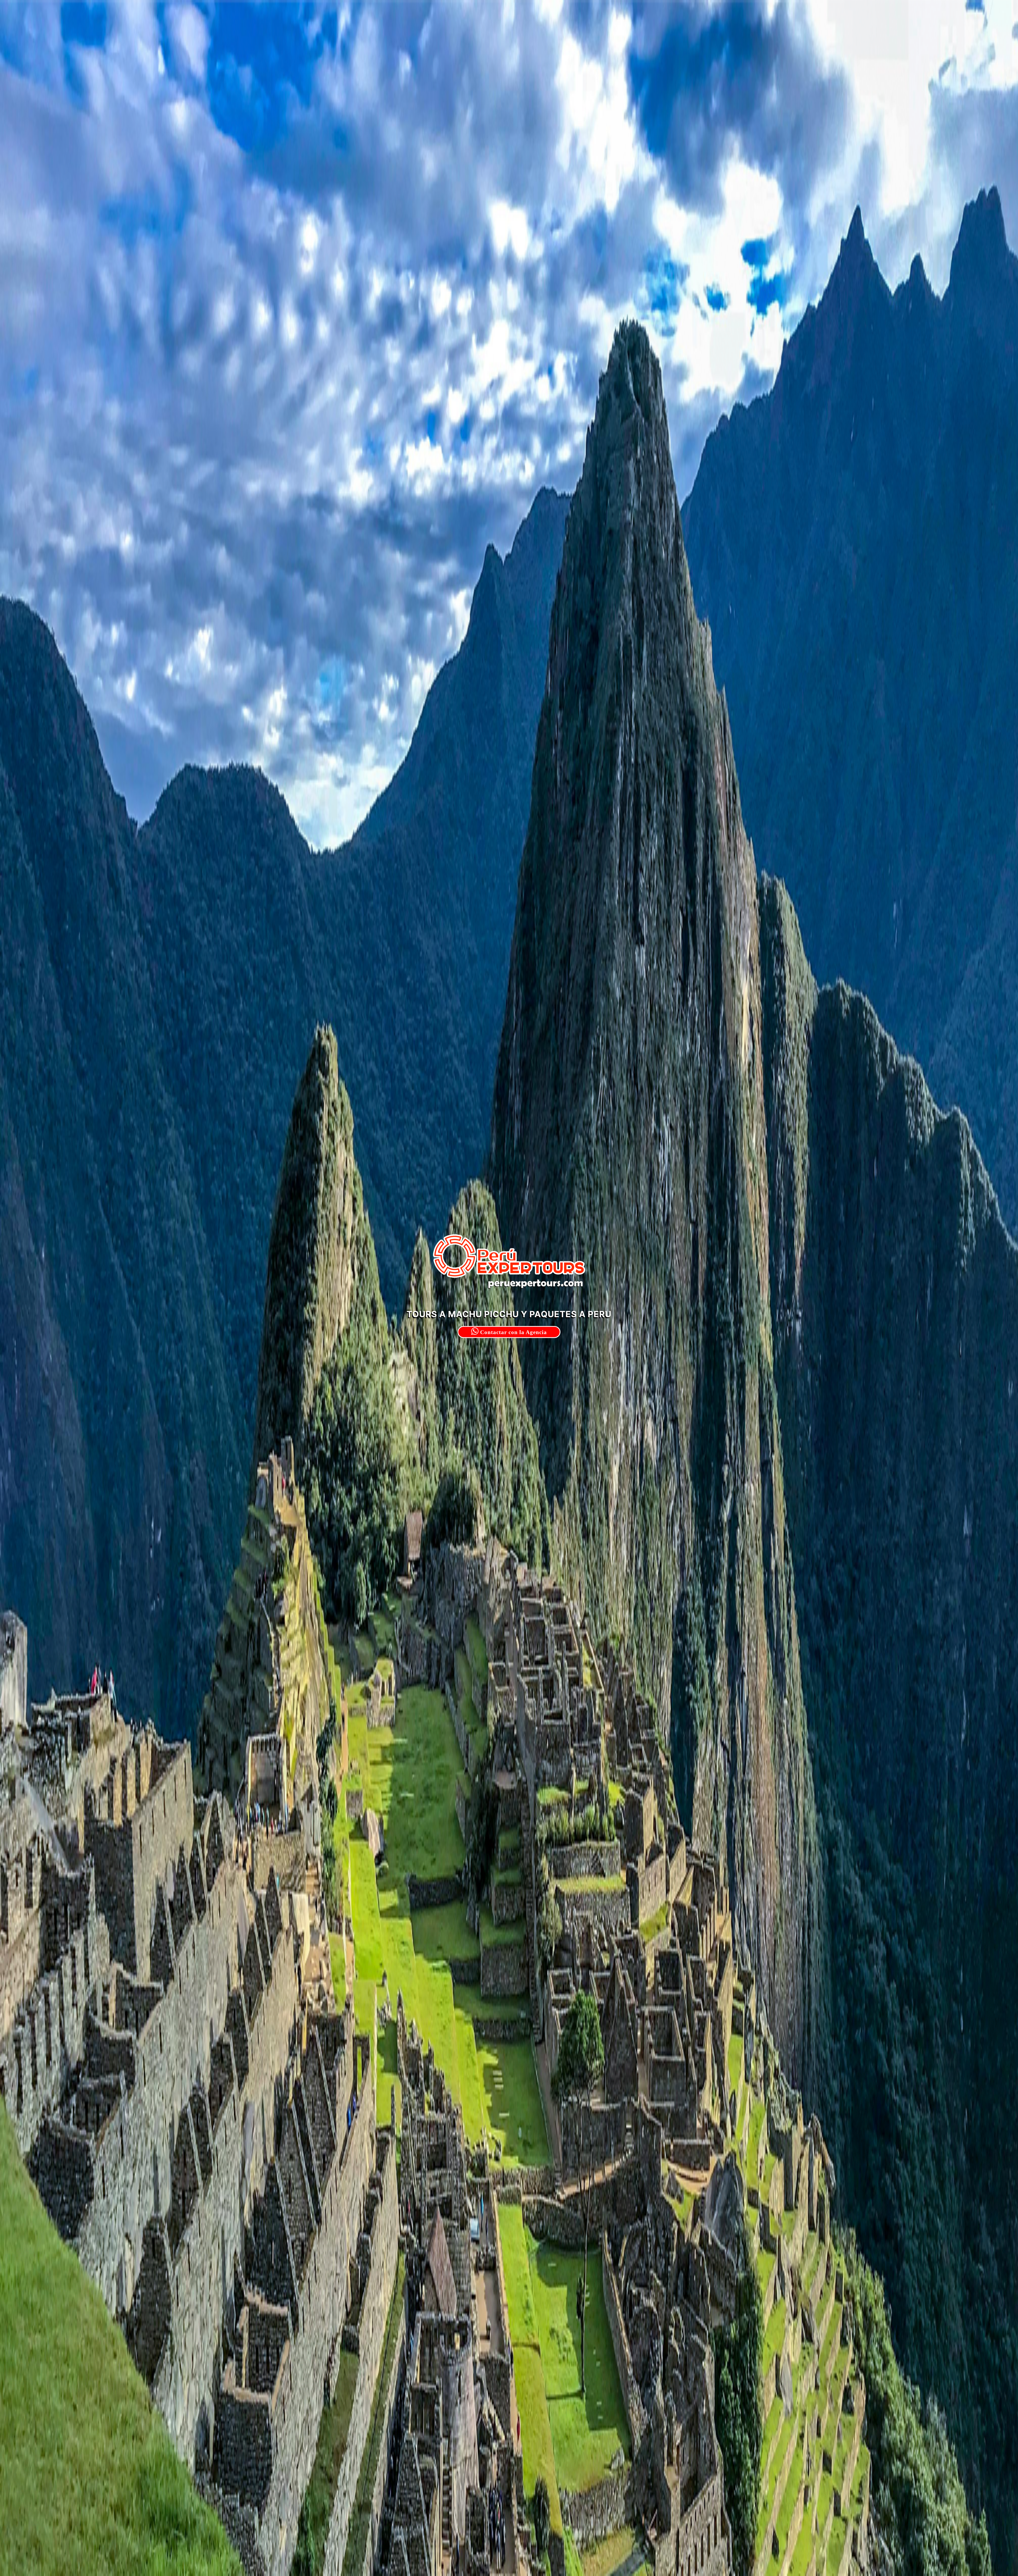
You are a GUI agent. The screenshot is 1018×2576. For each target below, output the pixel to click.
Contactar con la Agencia (513, 1332)
